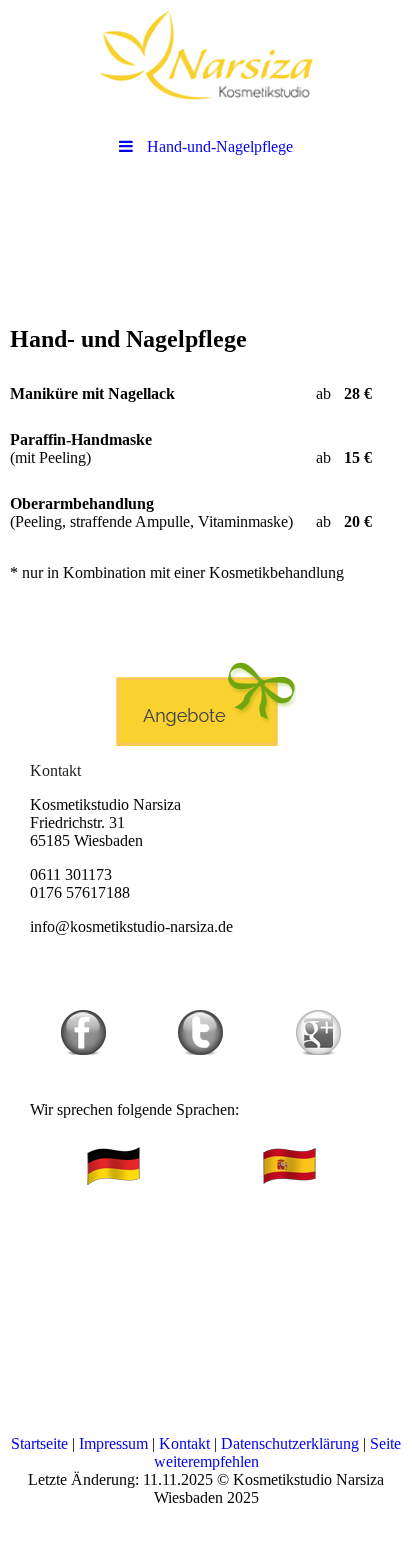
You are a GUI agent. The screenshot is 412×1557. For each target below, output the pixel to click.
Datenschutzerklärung (290, 1443)
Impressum (113, 1443)
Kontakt (184, 1443)
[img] (206, 55)
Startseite (39, 1443)
